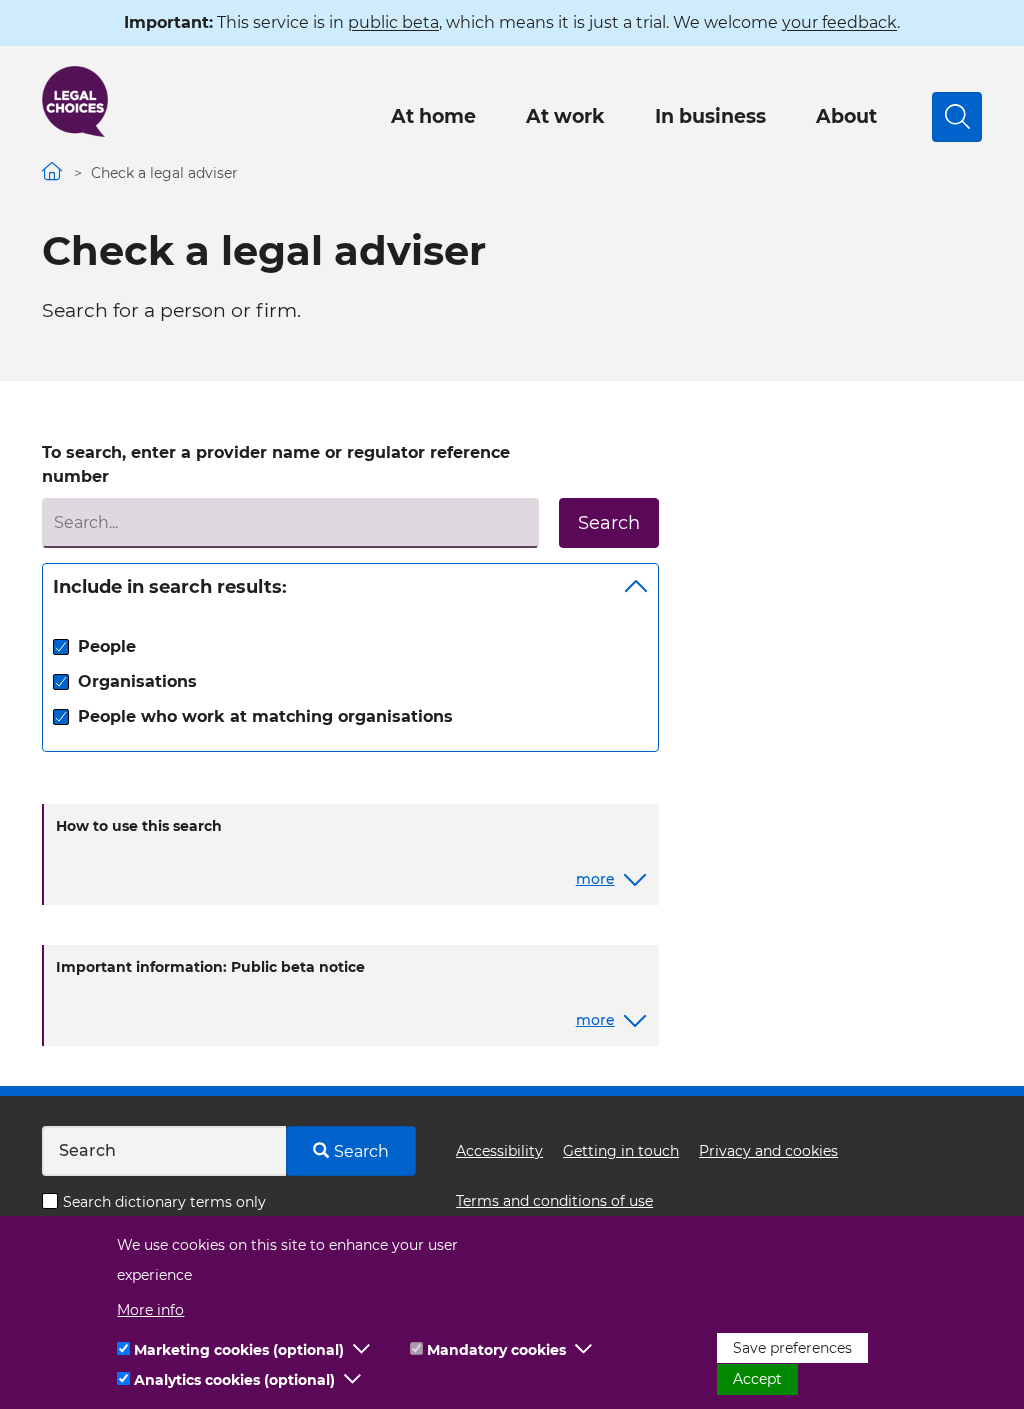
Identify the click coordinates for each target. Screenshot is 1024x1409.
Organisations (137, 681)
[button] (362, 1350)
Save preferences (792, 1348)
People (107, 646)
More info (150, 1310)
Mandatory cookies (496, 1350)
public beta (393, 22)
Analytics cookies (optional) (234, 1380)
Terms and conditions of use (554, 1201)
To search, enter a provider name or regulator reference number (276, 464)
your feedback (839, 22)
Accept (757, 1379)
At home (433, 116)
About (846, 116)
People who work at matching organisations (265, 716)
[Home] (75, 101)
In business (710, 116)
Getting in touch (621, 1151)
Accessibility (499, 1151)
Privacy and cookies (768, 1151)
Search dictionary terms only (164, 1202)
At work (565, 116)
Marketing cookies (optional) (239, 1350)
